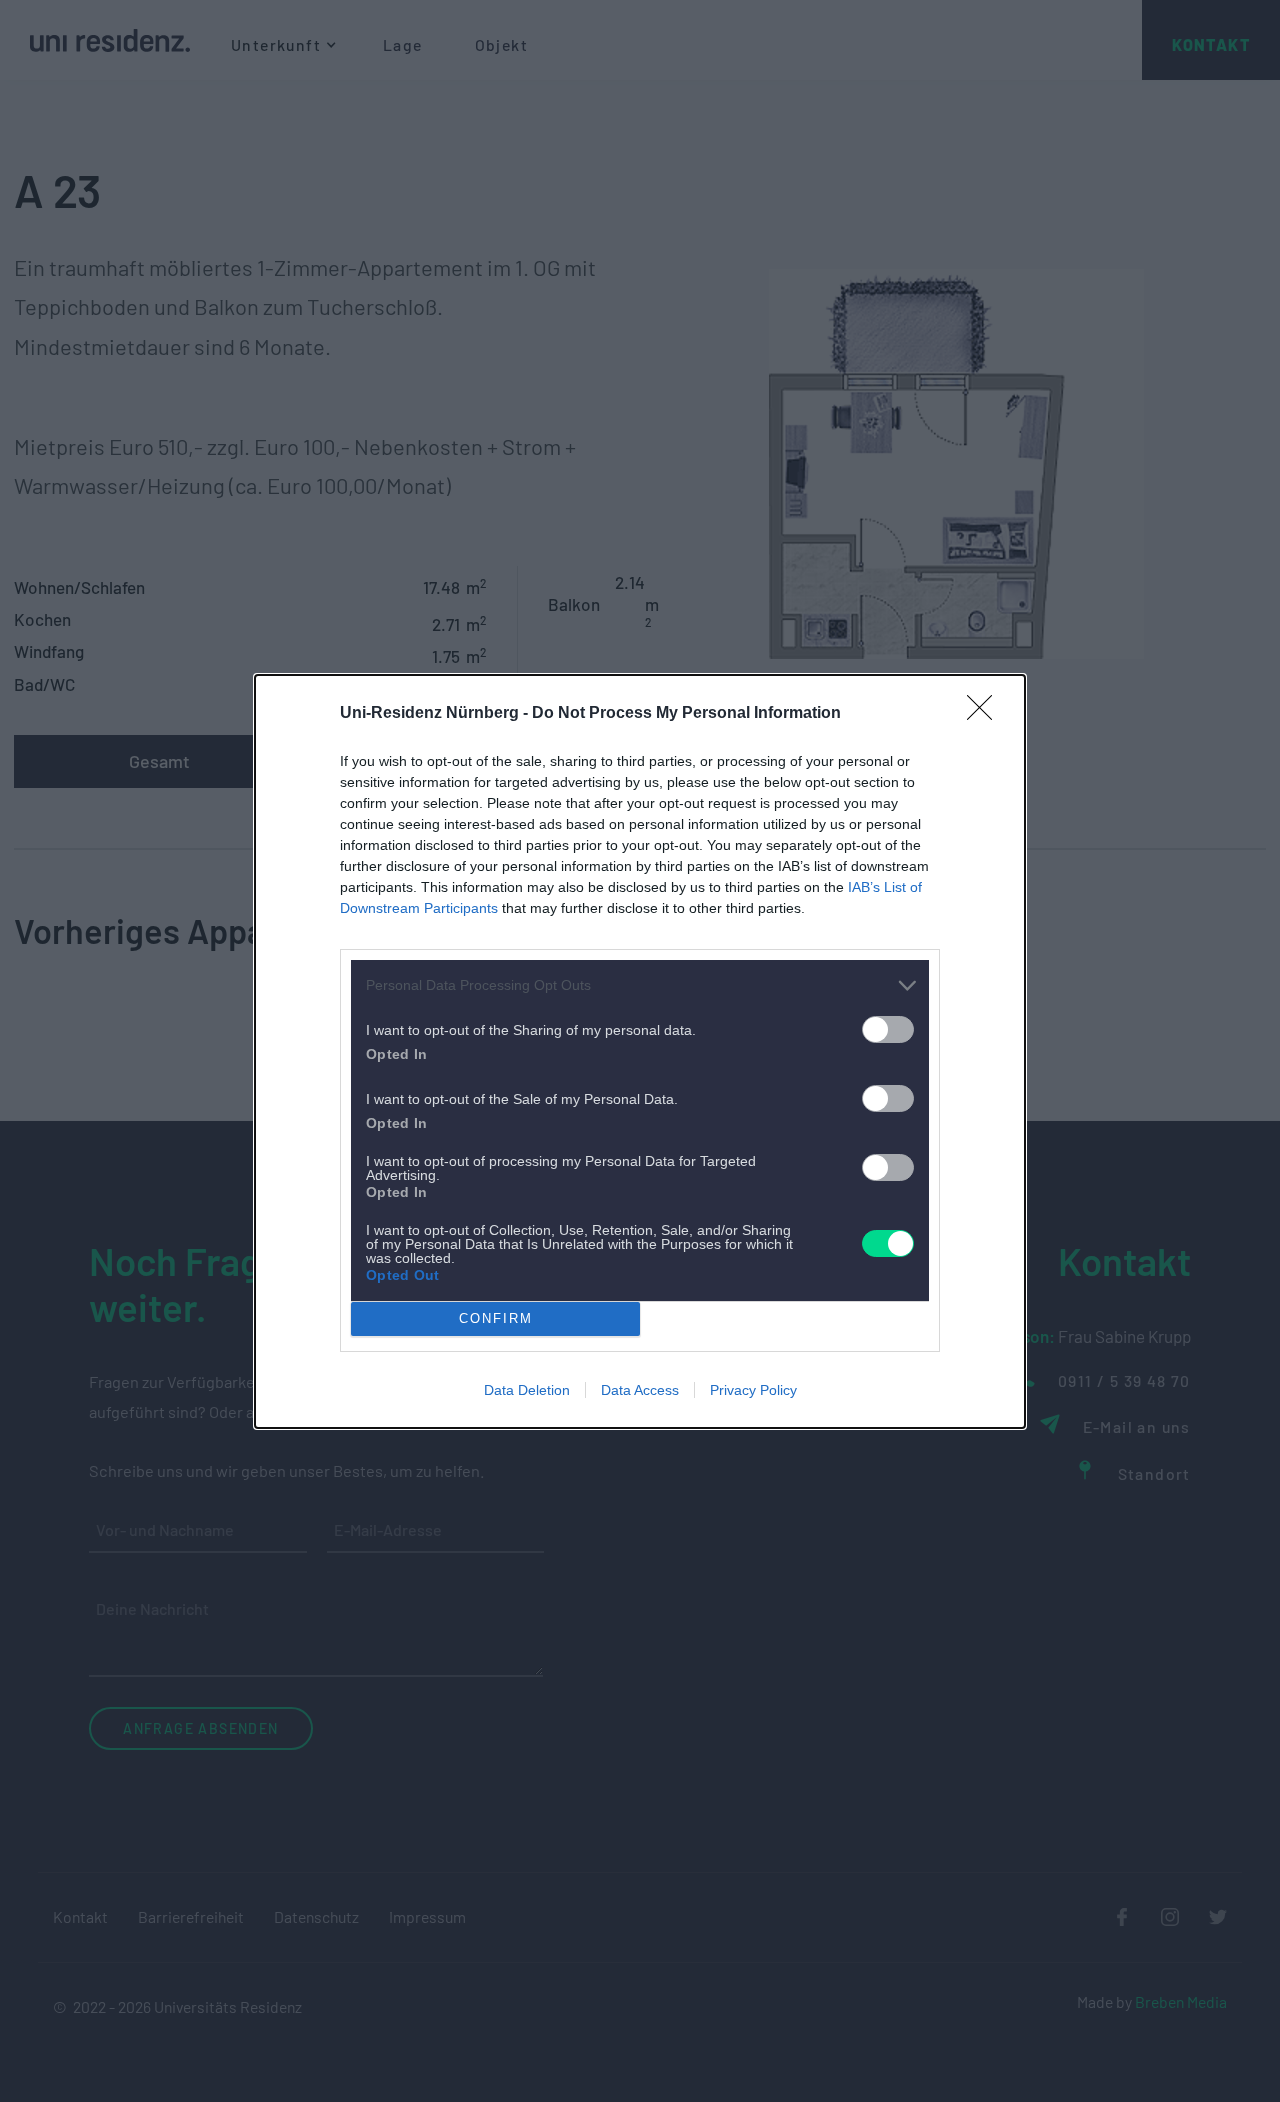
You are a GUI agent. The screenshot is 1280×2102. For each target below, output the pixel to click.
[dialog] (640, 1051)
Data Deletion (527, 1390)
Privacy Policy (753, 1390)
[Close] (986, 714)
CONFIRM (496, 1318)
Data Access (640, 1390)
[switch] (888, 1029)
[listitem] (640, 985)
